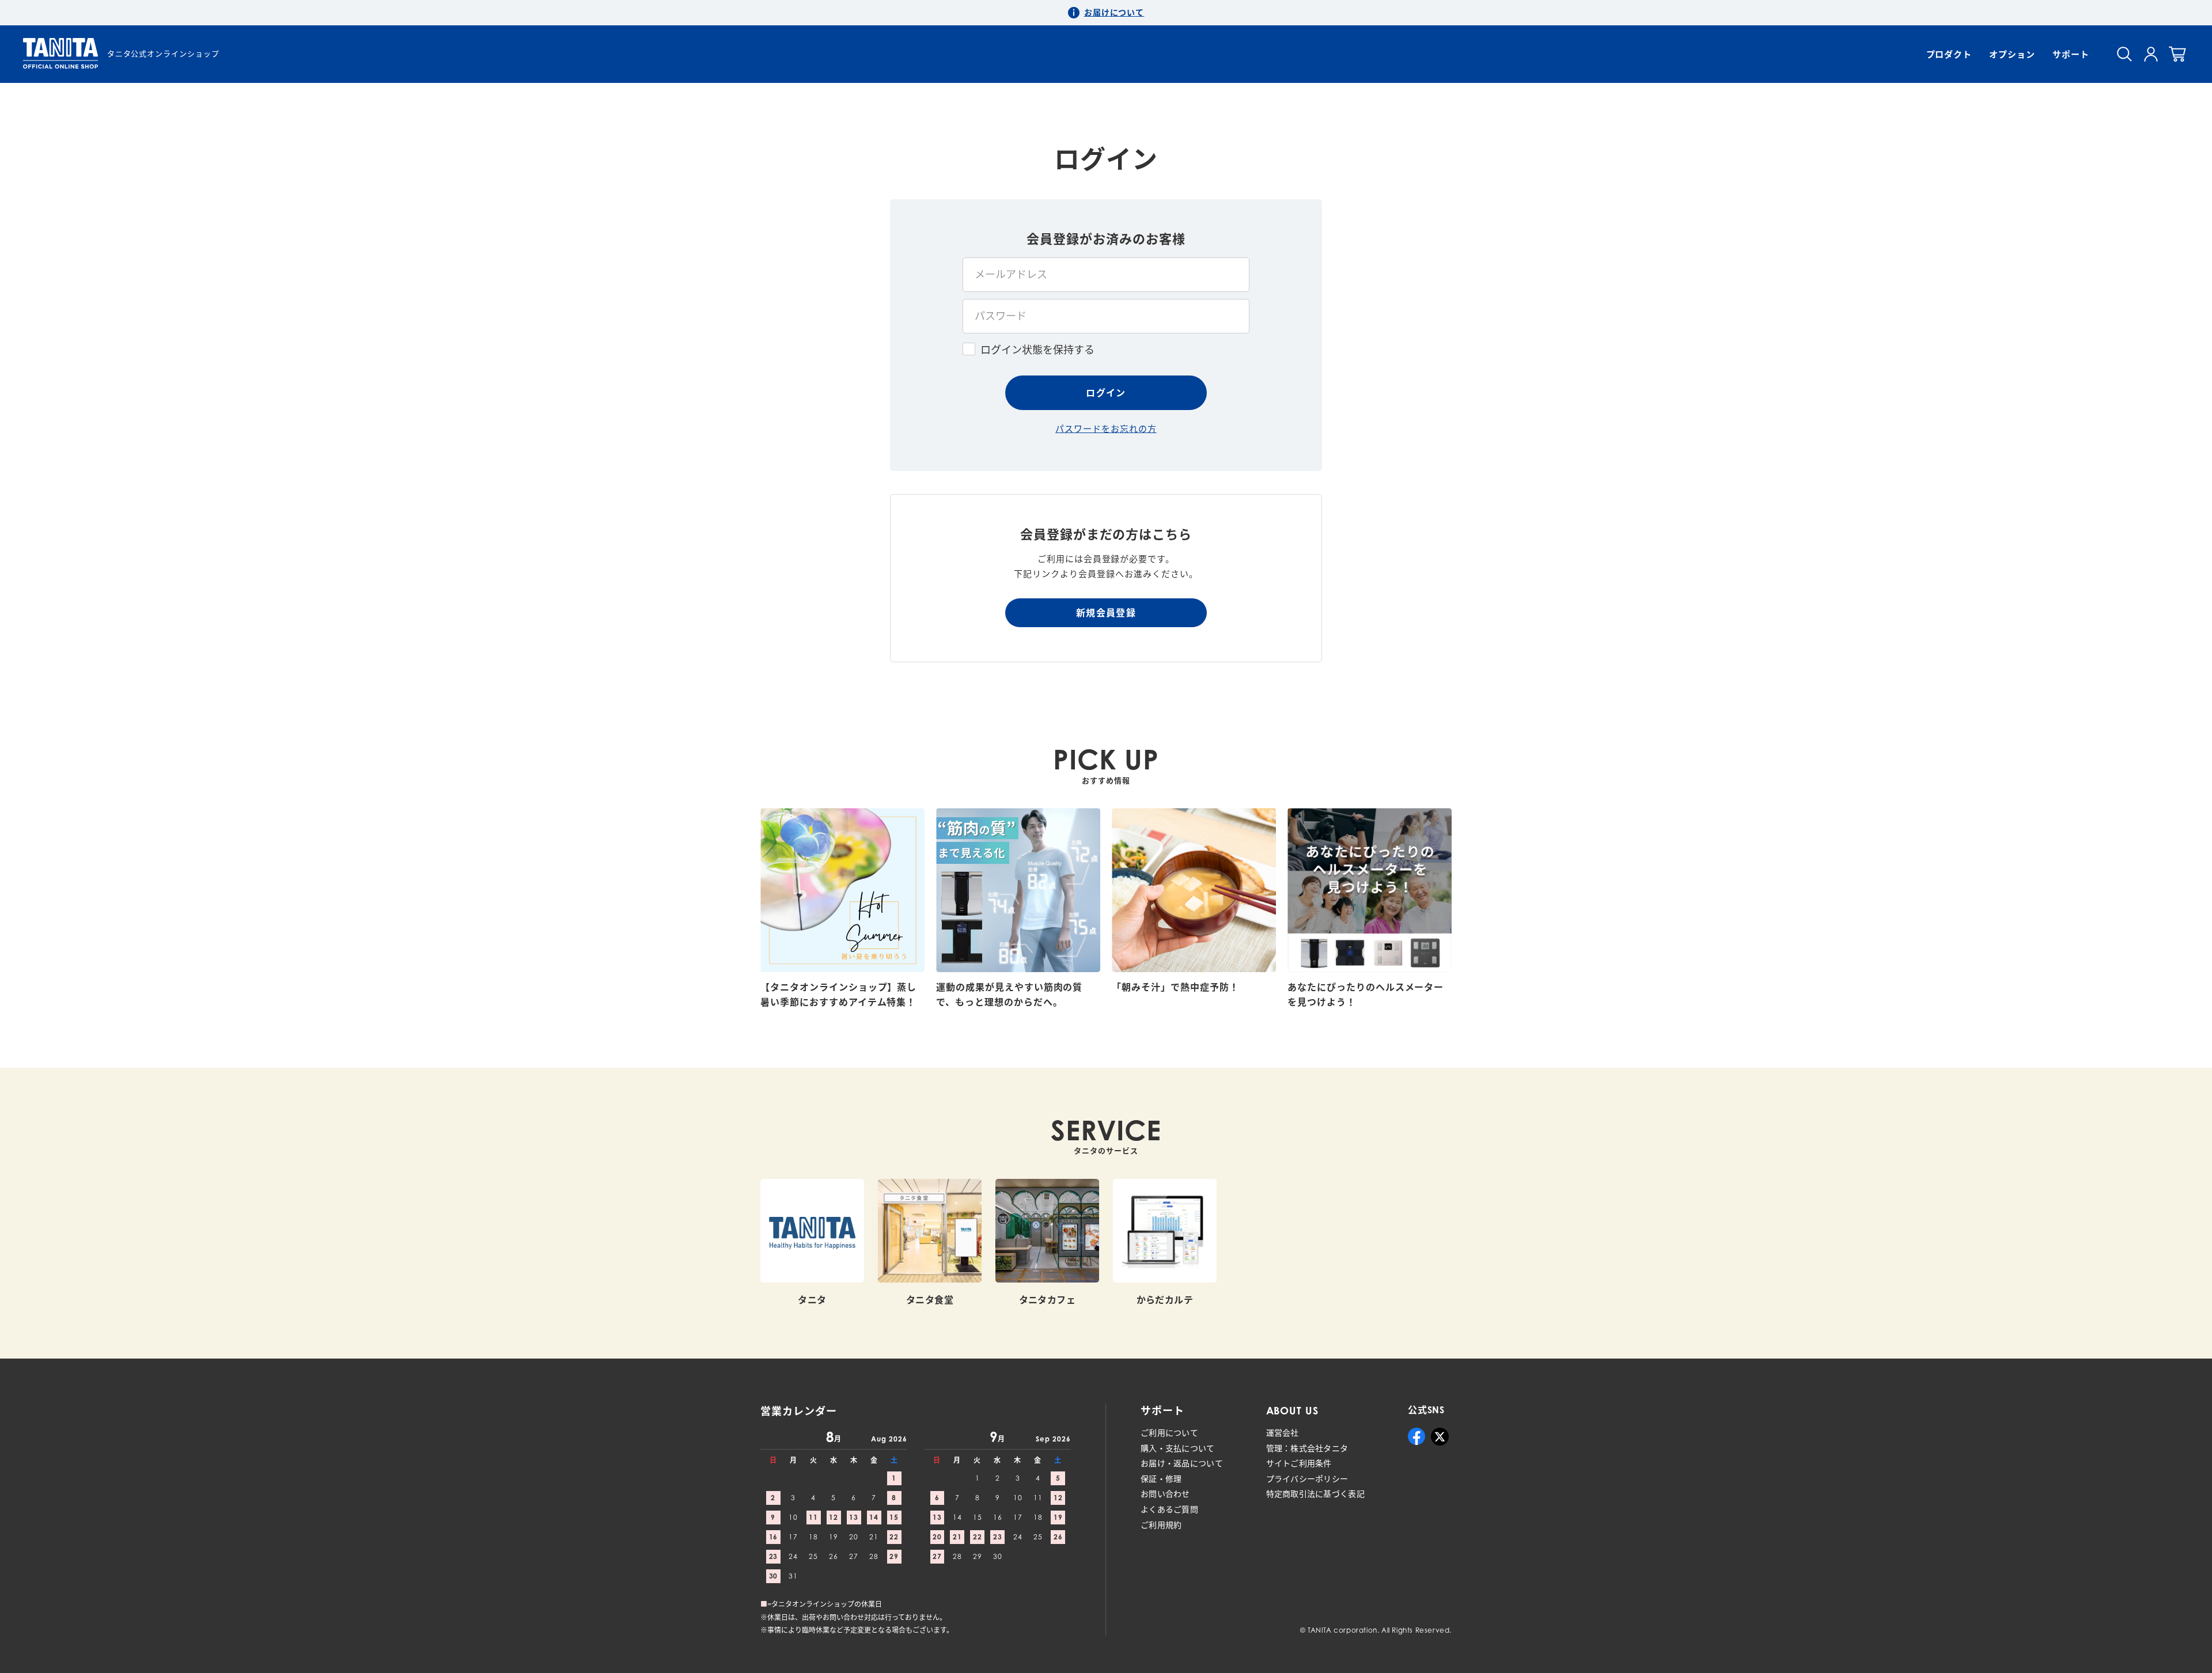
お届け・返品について (1182, 1463)
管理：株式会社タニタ (1307, 1448)
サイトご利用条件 (1299, 1463)
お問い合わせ (1165, 1494)
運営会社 (1283, 1433)
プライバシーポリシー (1307, 1479)
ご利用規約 (1161, 1525)
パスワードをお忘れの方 (1106, 428)
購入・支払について (1178, 1448)
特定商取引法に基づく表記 (1315, 1494)
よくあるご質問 (1169, 1509)
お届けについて (1114, 12)
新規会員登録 (1106, 613)
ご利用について (1169, 1433)
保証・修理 (1161, 1479)
